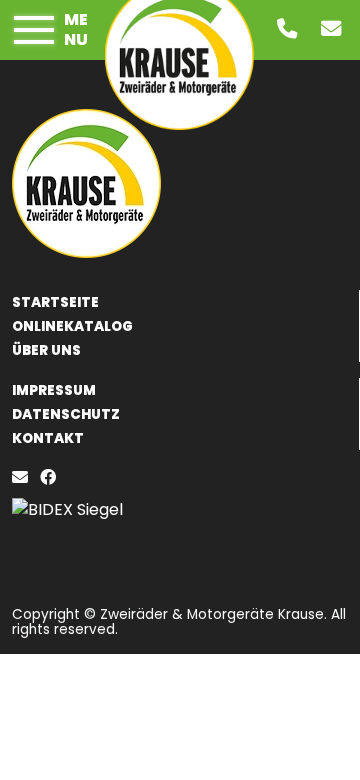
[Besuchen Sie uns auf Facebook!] (52, 477)
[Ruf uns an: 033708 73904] (291, 30)
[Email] (24, 477)
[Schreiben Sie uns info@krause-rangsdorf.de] (335, 30)
